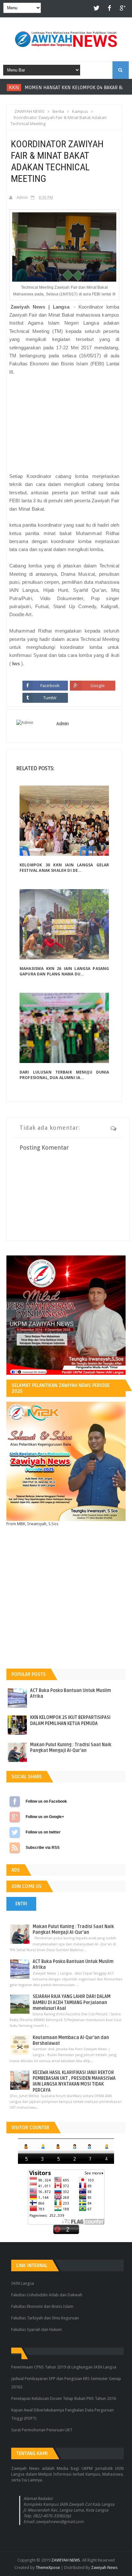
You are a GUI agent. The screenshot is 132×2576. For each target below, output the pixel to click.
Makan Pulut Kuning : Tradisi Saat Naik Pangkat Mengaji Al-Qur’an (71, 1748)
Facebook (50, 685)
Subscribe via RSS (15, 1848)
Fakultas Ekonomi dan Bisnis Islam (42, 2306)
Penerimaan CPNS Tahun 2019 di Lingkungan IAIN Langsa (64, 2367)
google (122, 9)
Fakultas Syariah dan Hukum (37, 2329)
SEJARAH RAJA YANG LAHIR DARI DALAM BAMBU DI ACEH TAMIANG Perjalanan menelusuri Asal (72, 2002)
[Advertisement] (64, 424)
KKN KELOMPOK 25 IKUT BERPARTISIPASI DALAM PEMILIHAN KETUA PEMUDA (70, 1720)
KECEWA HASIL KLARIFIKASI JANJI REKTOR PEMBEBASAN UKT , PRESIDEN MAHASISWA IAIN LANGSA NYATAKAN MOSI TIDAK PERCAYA (74, 2081)
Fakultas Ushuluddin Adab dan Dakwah (47, 2295)
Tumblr (50, 698)
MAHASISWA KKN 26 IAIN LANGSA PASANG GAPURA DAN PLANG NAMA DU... (64, 971)
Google (98, 685)
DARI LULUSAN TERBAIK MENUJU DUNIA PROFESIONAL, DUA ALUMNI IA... (64, 1075)
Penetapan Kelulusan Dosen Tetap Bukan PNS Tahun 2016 (64, 2398)
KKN (11, 87)
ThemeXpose (48, 2567)
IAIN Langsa (23, 2283)
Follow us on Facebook (15, 1801)
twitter (97, 9)
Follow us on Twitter (15, 1832)
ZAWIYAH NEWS (66, 2560)
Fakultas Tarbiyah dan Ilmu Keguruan (45, 2318)
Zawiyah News (104, 2567)
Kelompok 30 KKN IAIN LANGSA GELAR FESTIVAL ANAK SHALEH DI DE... (64, 868)
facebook (110, 9)
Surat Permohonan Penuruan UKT (42, 2430)
